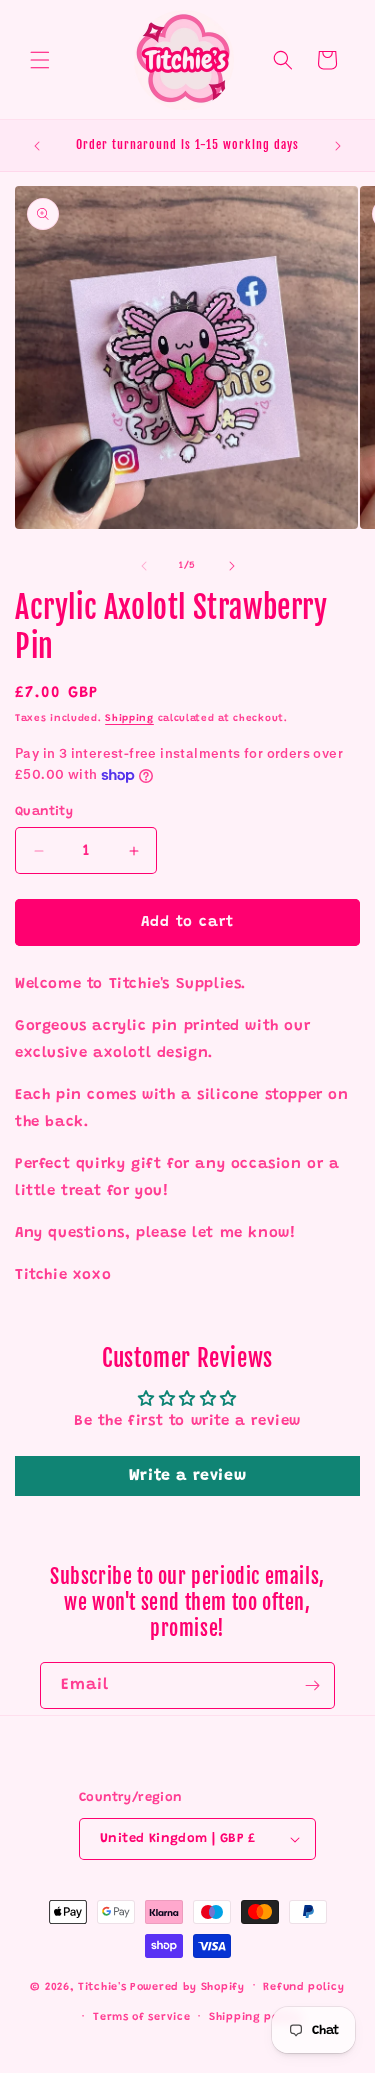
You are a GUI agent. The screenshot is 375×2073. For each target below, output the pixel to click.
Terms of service (141, 2017)
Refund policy (303, 1987)
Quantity (44, 811)
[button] (40, 60)
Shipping (129, 719)
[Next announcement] (338, 146)
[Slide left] (144, 566)
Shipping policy (255, 2017)
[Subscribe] (312, 1685)
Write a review (187, 1476)
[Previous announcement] (37, 146)
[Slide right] (232, 566)
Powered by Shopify (187, 1986)
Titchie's (102, 1986)
